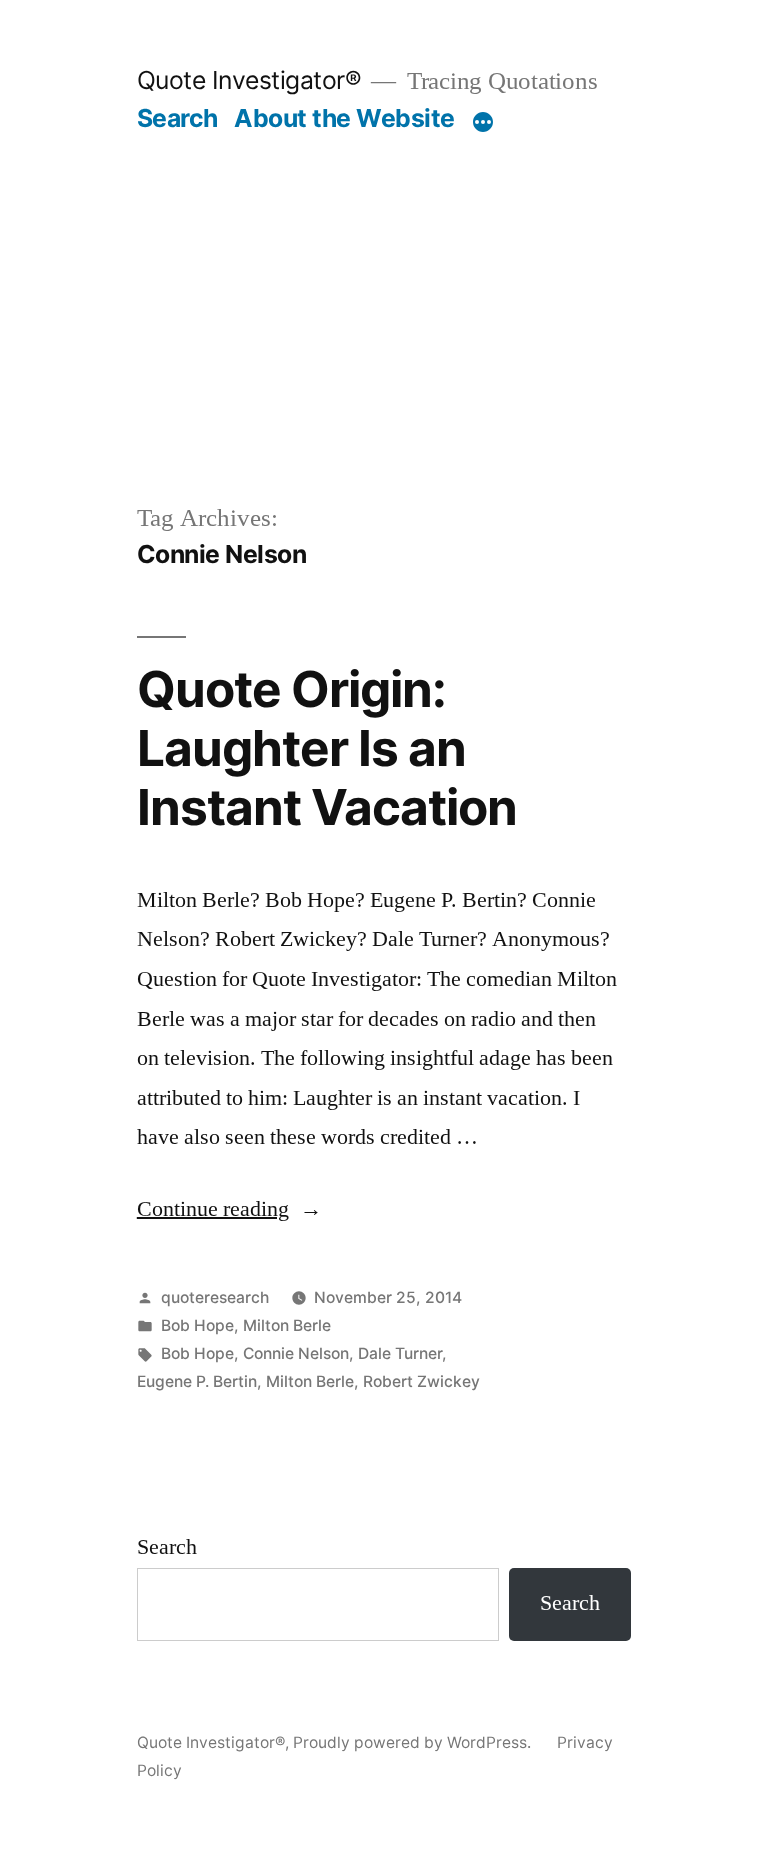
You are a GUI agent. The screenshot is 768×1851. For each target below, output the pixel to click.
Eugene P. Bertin (197, 1381)
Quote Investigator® (249, 80)
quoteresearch (215, 1297)
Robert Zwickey (421, 1381)
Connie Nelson (296, 1353)
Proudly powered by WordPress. (414, 1742)
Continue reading (229, 1209)
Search (177, 118)
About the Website (344, 118)
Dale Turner (400, 1353)
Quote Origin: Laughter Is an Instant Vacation (327, 748)
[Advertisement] (384, 284)
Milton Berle (287, 1325)
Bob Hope (197, 1325)
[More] (483, 122)
